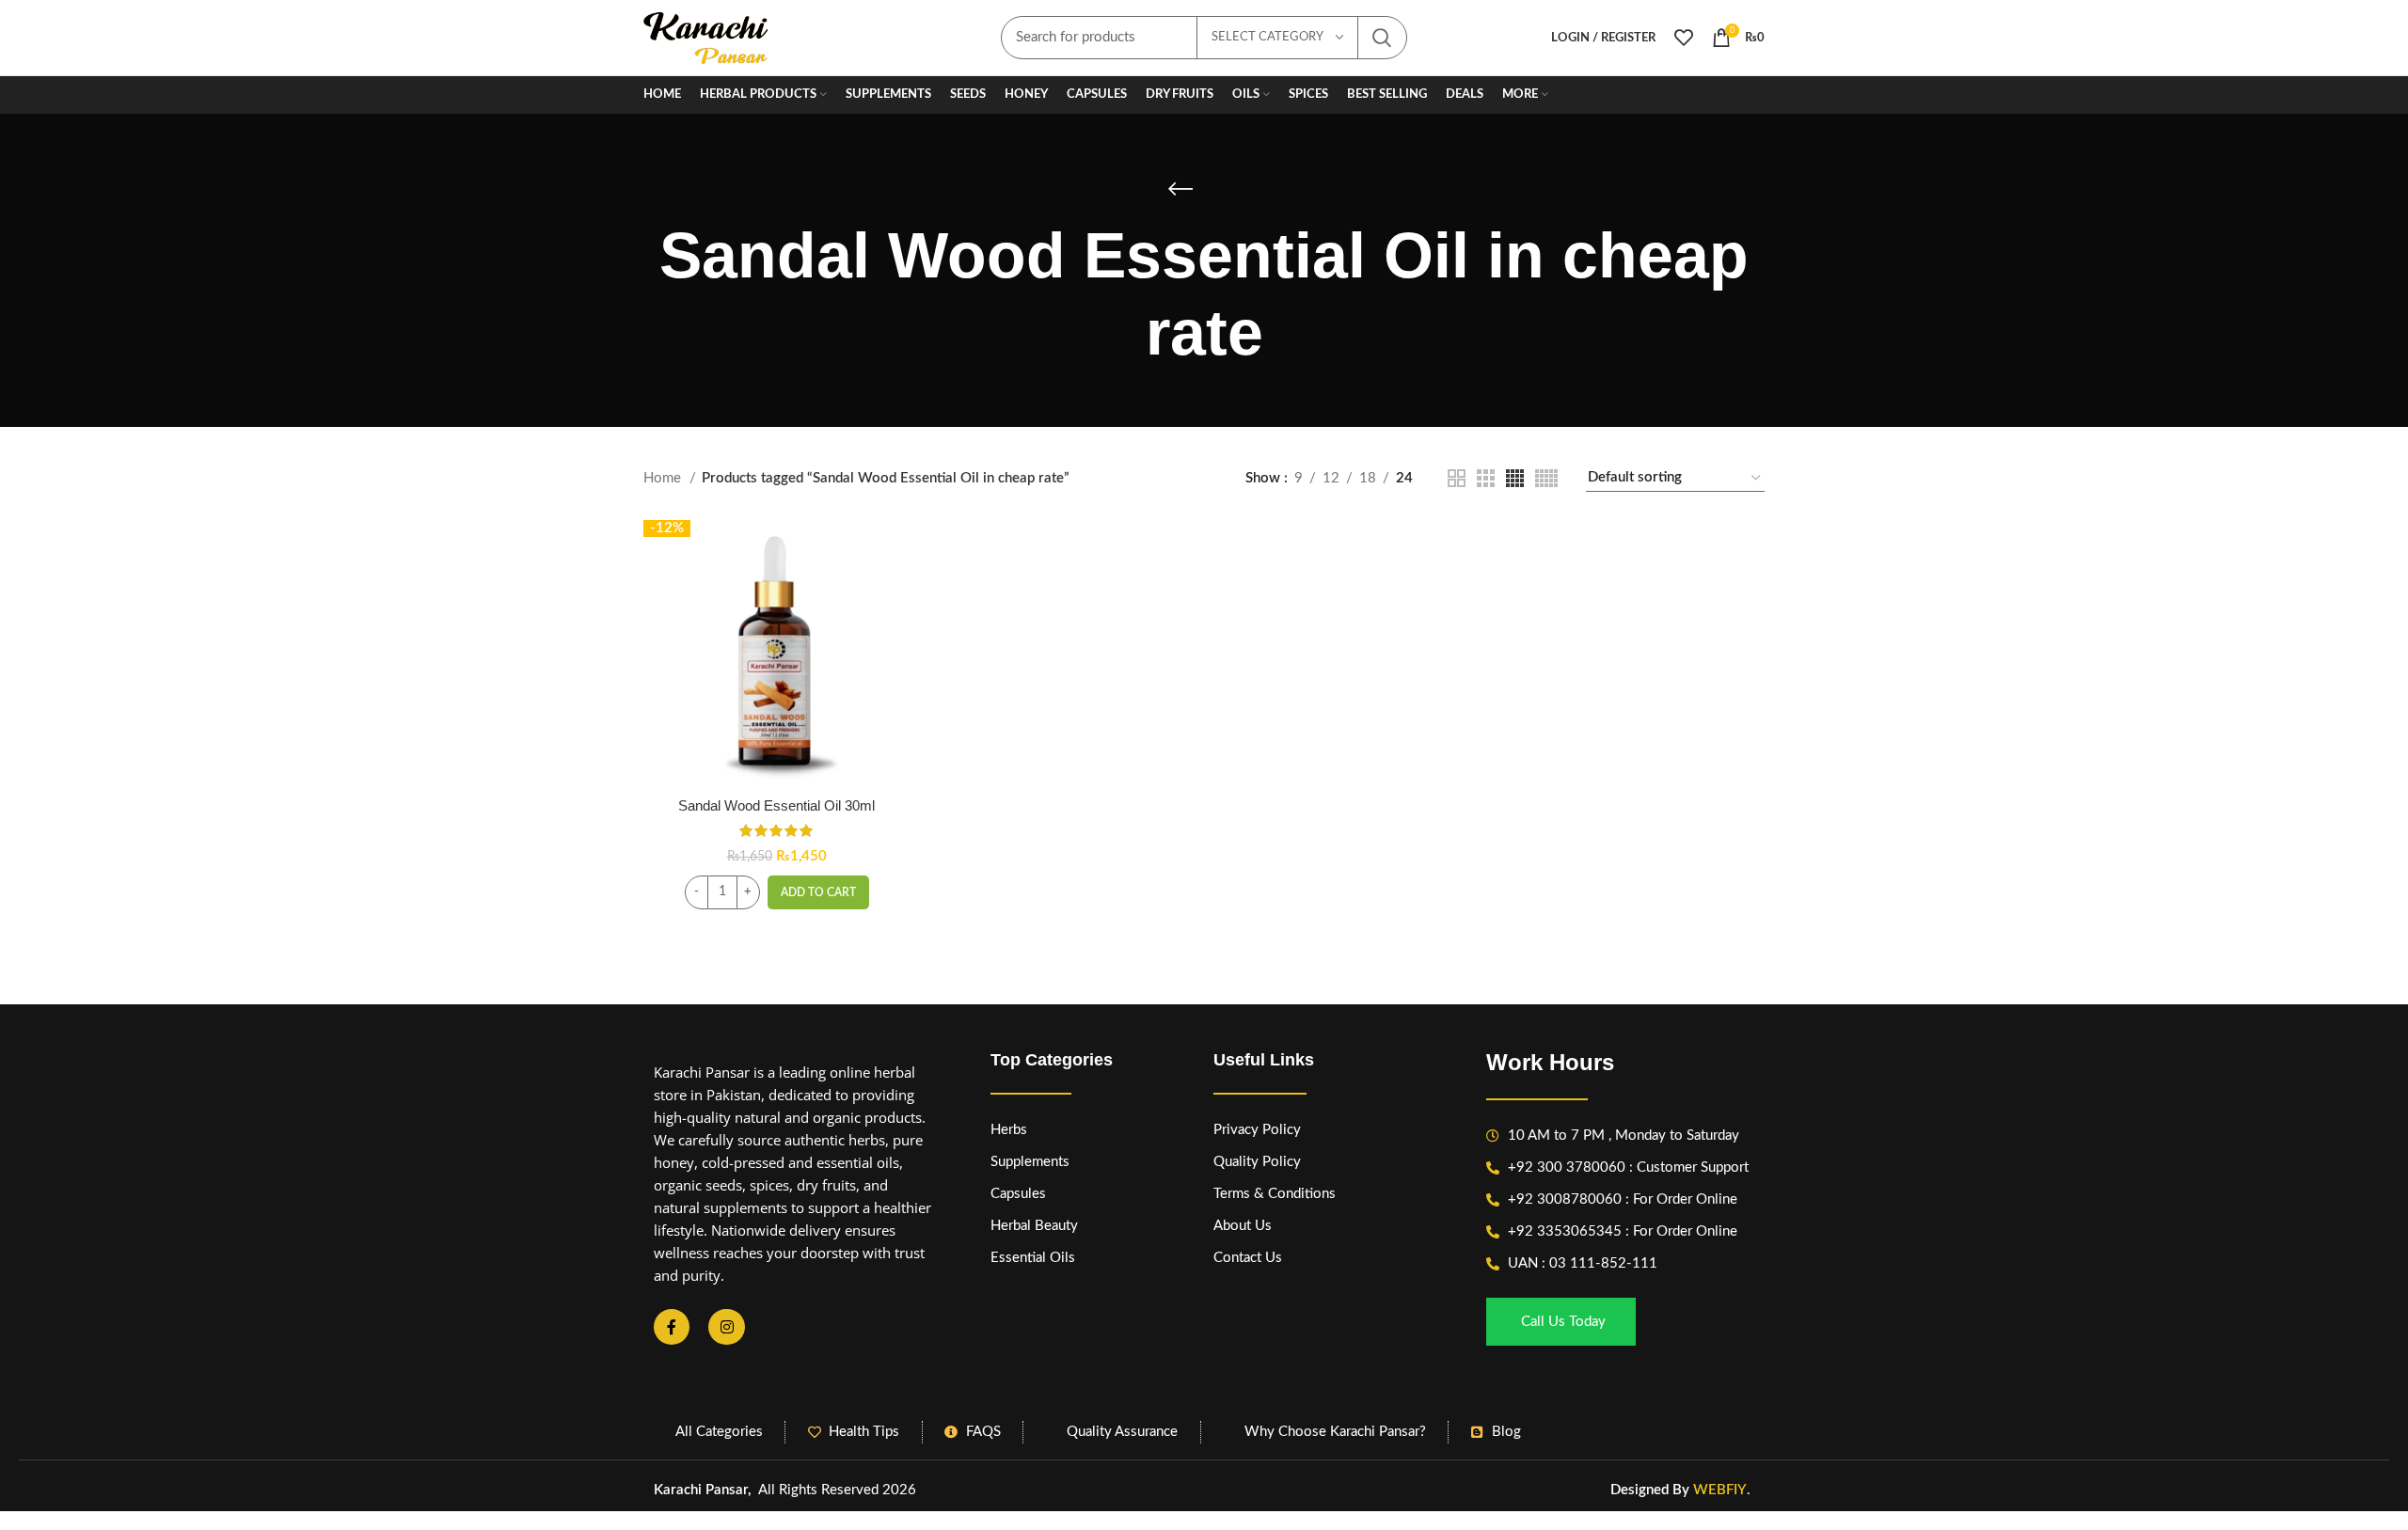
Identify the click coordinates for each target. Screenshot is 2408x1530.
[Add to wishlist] (895, 635)
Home (664, 478)
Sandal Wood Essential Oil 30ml (776, 805)
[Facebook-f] (672, 1327)
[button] (818, 892)
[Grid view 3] (1486, 478)
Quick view (895, 593)
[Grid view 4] (1515, 478)
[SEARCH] (1382, 38)
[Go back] (1180, 189)
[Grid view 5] (1546, 478)
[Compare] (895, 551)
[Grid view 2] (1457, 478)
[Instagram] (726, 1327)
